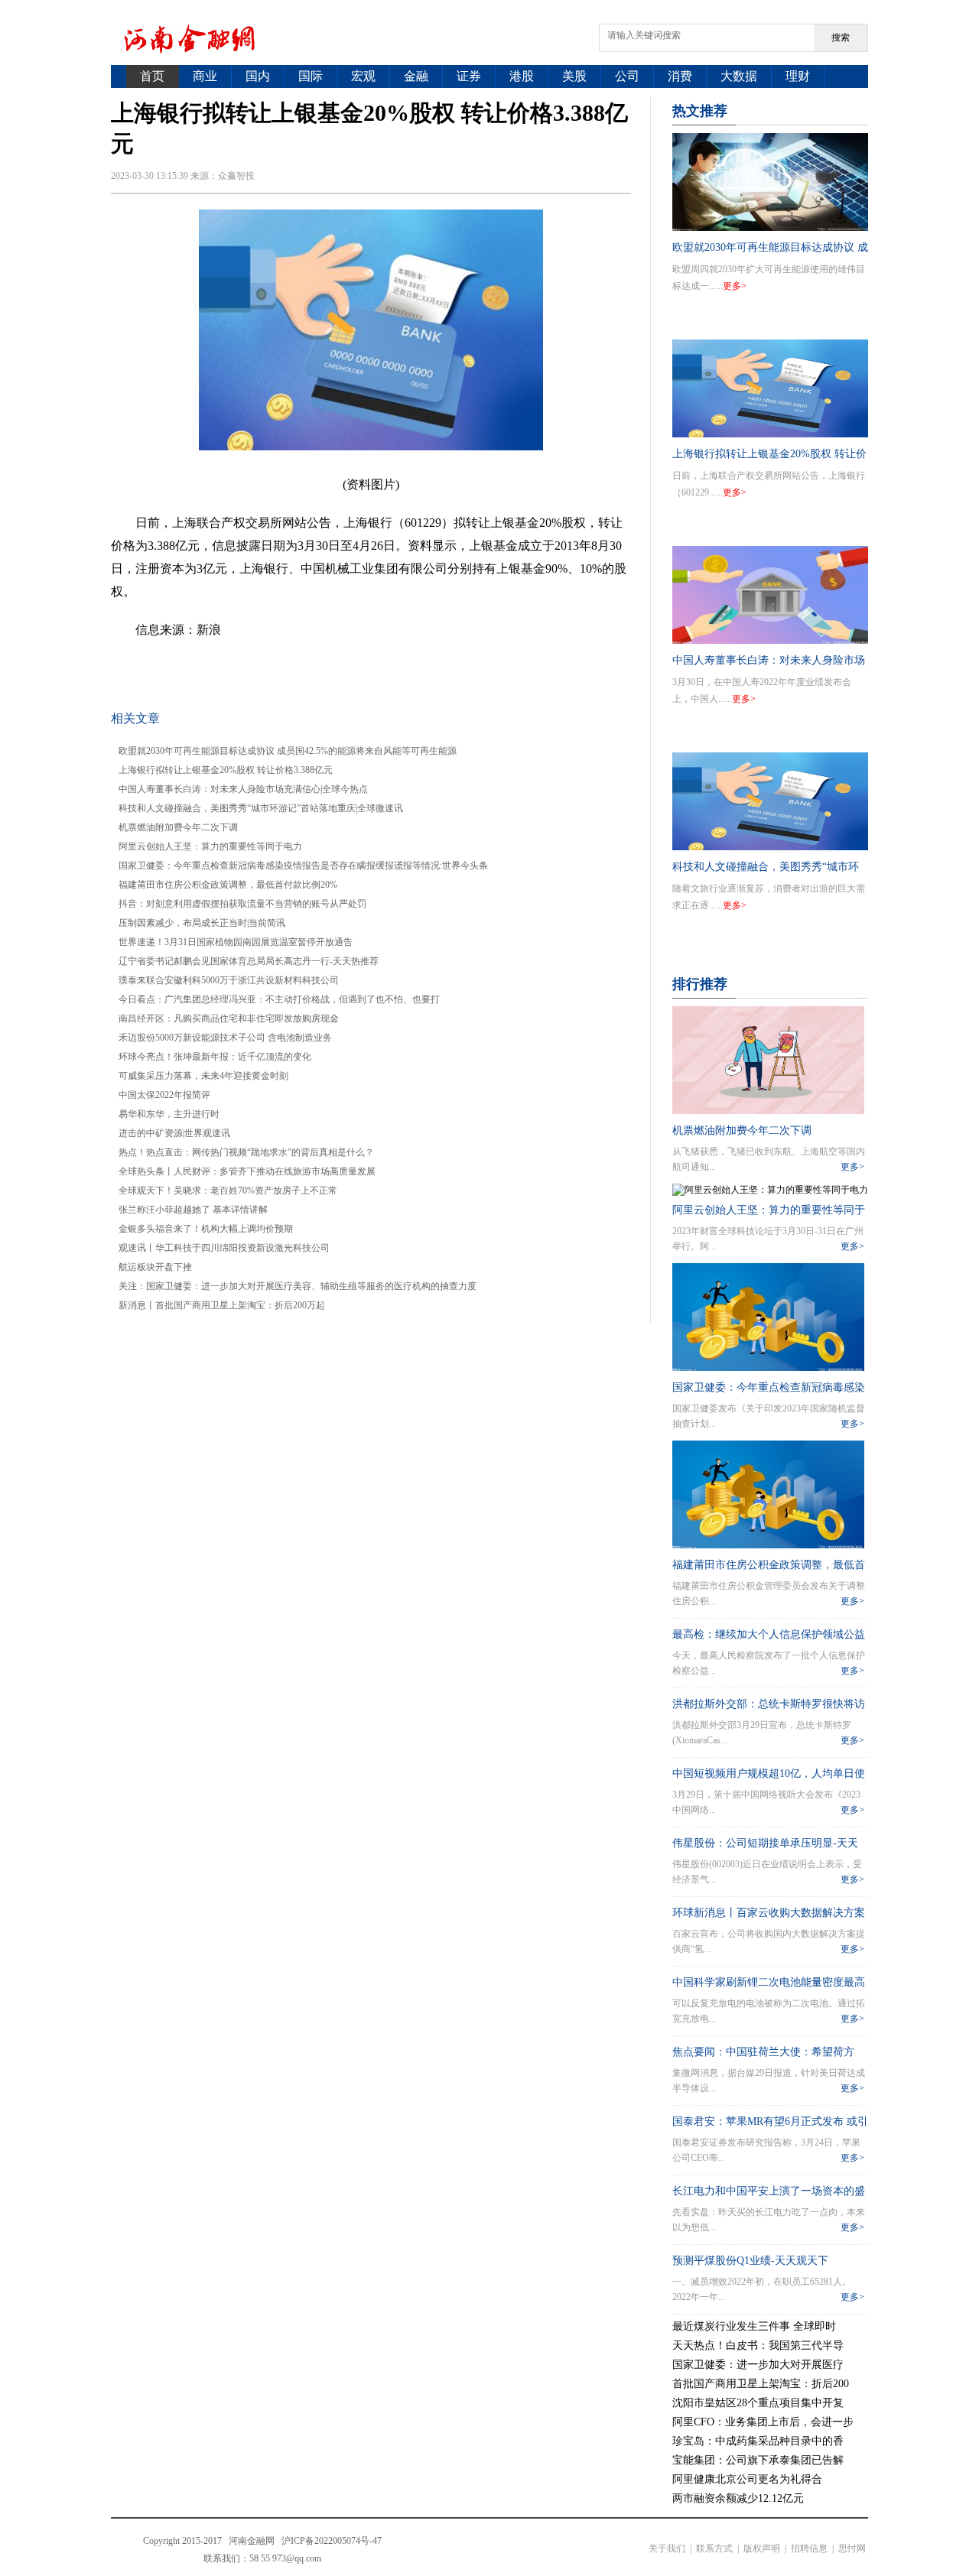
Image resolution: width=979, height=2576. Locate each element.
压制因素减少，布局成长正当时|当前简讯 (202, 923)
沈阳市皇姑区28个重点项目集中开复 (758, 2403)
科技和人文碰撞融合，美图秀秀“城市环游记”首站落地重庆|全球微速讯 (261, 808)
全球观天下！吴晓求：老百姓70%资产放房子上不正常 (228, 1191)
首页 (152, 76)
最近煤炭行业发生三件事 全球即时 (754, 2326)
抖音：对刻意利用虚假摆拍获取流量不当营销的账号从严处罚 (242, 904)
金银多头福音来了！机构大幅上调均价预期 (206, 1229)
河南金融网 (252, 2541)
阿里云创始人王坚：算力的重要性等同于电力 (210, 846)
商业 (205, 76)
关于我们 (667, 2548)
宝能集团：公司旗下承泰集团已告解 (758, 2460)
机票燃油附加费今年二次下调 (178, 827)
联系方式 (714, 2548)
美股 (574, 76)
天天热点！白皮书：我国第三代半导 (758, 2345)
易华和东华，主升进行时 (169, 1114)
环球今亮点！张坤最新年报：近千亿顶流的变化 (215, 1057)
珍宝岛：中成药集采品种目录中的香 (758, 2441)
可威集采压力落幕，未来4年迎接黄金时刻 (203, 1076)
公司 (627, 76)
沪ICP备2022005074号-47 (332, 2541)
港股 (522, 76)
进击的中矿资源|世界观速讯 (174, 1133)
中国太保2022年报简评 (164, 1095)
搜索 (841, 37)
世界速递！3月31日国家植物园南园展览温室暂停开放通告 (236, 942)
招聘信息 (809, 2548)
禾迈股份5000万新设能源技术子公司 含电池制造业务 (225, 1038)
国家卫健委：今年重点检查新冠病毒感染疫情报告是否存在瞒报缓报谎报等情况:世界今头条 (303, 866)
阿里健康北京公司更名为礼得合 (747, 2479)
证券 (469, 76)
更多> (735, 286)
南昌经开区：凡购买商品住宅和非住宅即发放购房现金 (229, 1018)
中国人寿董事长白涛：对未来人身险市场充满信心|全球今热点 (243, 789)
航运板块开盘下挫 (155, 1267)
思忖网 (852, 2548)
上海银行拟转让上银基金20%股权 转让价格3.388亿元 (226, 770)
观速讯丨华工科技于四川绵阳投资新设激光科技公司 (224, 1248)
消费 (680, 76)
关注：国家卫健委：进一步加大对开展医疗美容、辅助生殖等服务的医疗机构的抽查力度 (298, 1286)
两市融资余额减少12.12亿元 (738, 2498)
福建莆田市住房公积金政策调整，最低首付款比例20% (228, 885)
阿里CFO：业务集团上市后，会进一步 (763, 2422)
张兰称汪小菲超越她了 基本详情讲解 (193, 1210)
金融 (416, 76)
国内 (258, 76)
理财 (798, 76)
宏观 (363, 76)
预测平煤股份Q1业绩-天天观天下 (750, 2261)
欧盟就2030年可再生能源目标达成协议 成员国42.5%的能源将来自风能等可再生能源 (288, 751)
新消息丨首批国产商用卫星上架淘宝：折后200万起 (222, 1305)
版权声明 (762, 2548)
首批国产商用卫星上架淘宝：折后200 (761, 2384)
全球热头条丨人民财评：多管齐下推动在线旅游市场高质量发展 (247, 1171)
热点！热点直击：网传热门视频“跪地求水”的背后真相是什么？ (246, 1152)
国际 (311, 76)
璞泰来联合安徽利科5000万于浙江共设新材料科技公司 (229, 980)
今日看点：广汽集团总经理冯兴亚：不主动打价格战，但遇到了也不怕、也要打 (279, 999)
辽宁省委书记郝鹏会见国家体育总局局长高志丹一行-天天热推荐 (249, 961)
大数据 (739, 76)
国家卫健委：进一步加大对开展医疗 (758, 2365)
